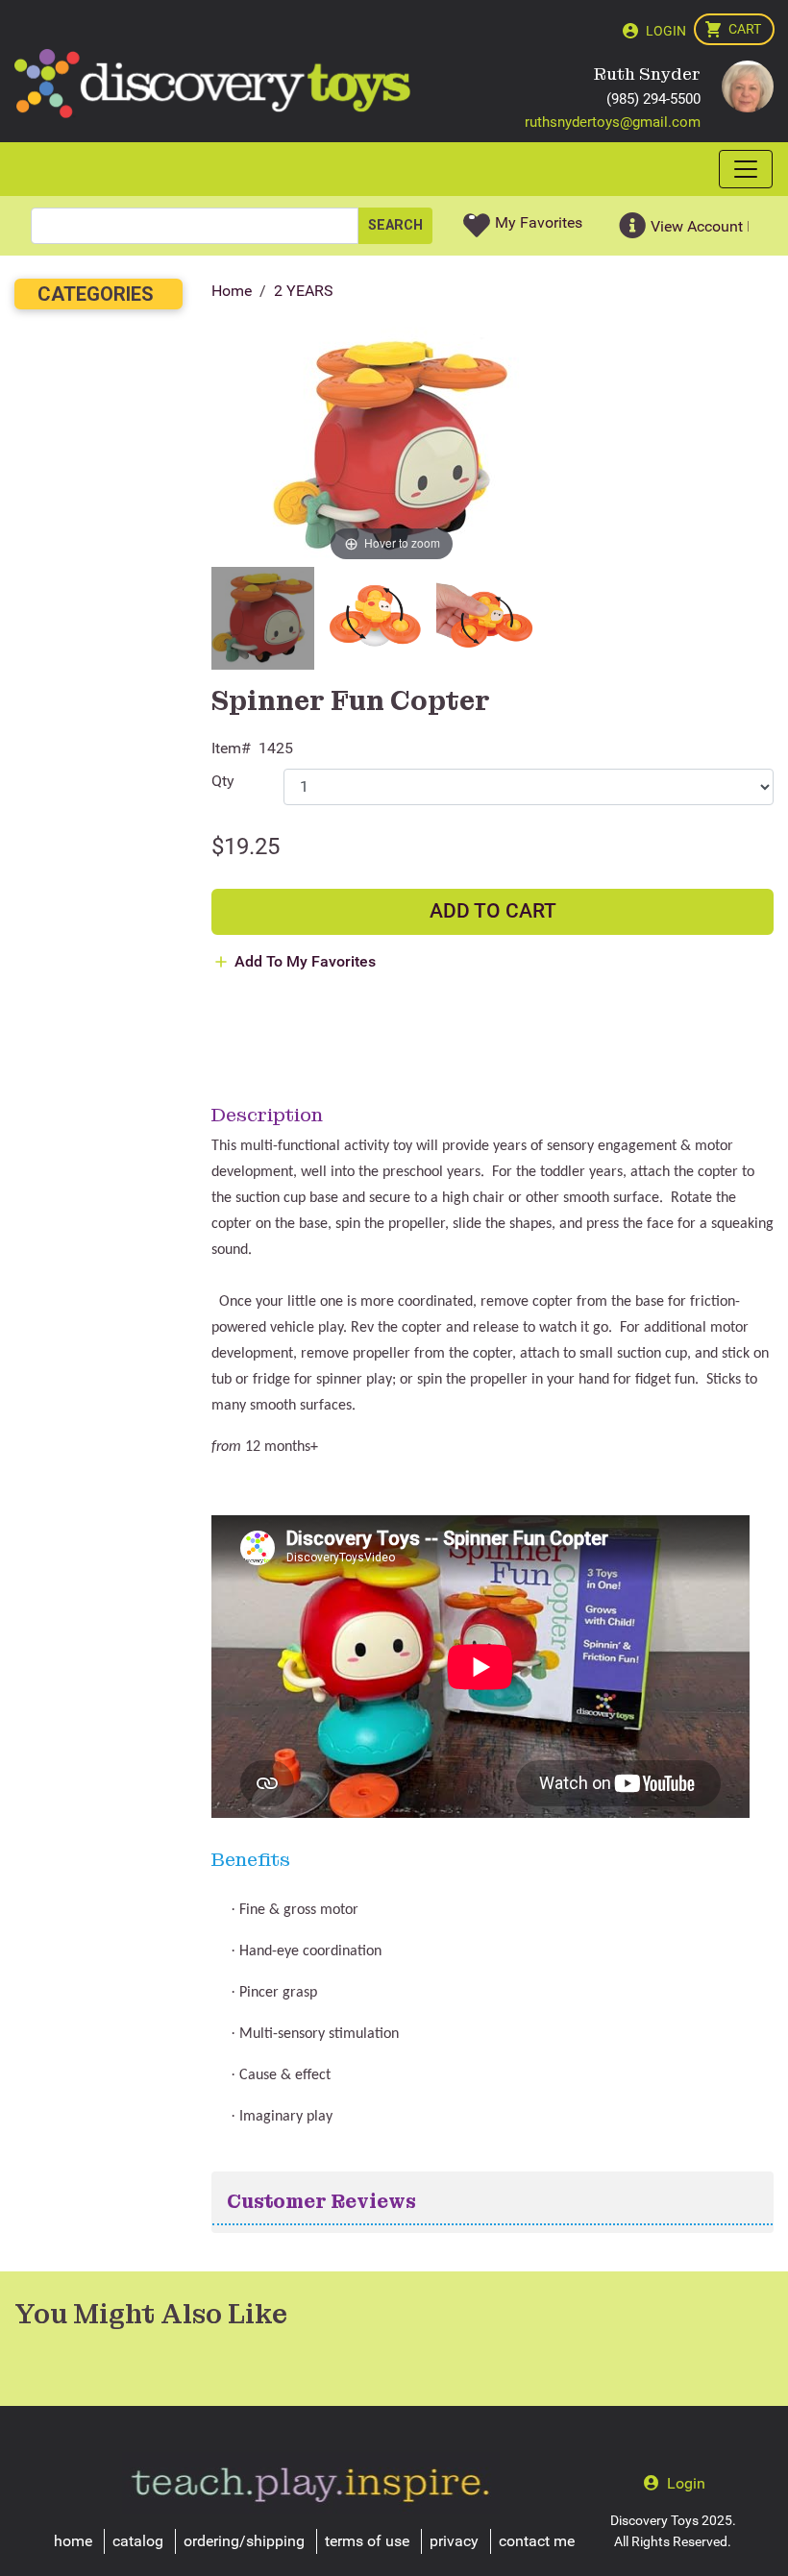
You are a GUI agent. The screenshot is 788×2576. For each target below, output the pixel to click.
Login (666, 31)
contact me (537, 2541)
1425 (276, 748)
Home (232, 291)
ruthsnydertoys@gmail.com (613, 122)
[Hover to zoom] (392, 446)
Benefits (251, 1859)
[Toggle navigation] (746, 169)
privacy (454, 2541)
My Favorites (539, 222)
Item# (231, 748)
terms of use (367, 2541)
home (73, 2541)
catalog (138, 2541)
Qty (223, 781)
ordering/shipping (244, 2541)
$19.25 (246, 846)
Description (267, 1115)
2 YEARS (304, 291)
